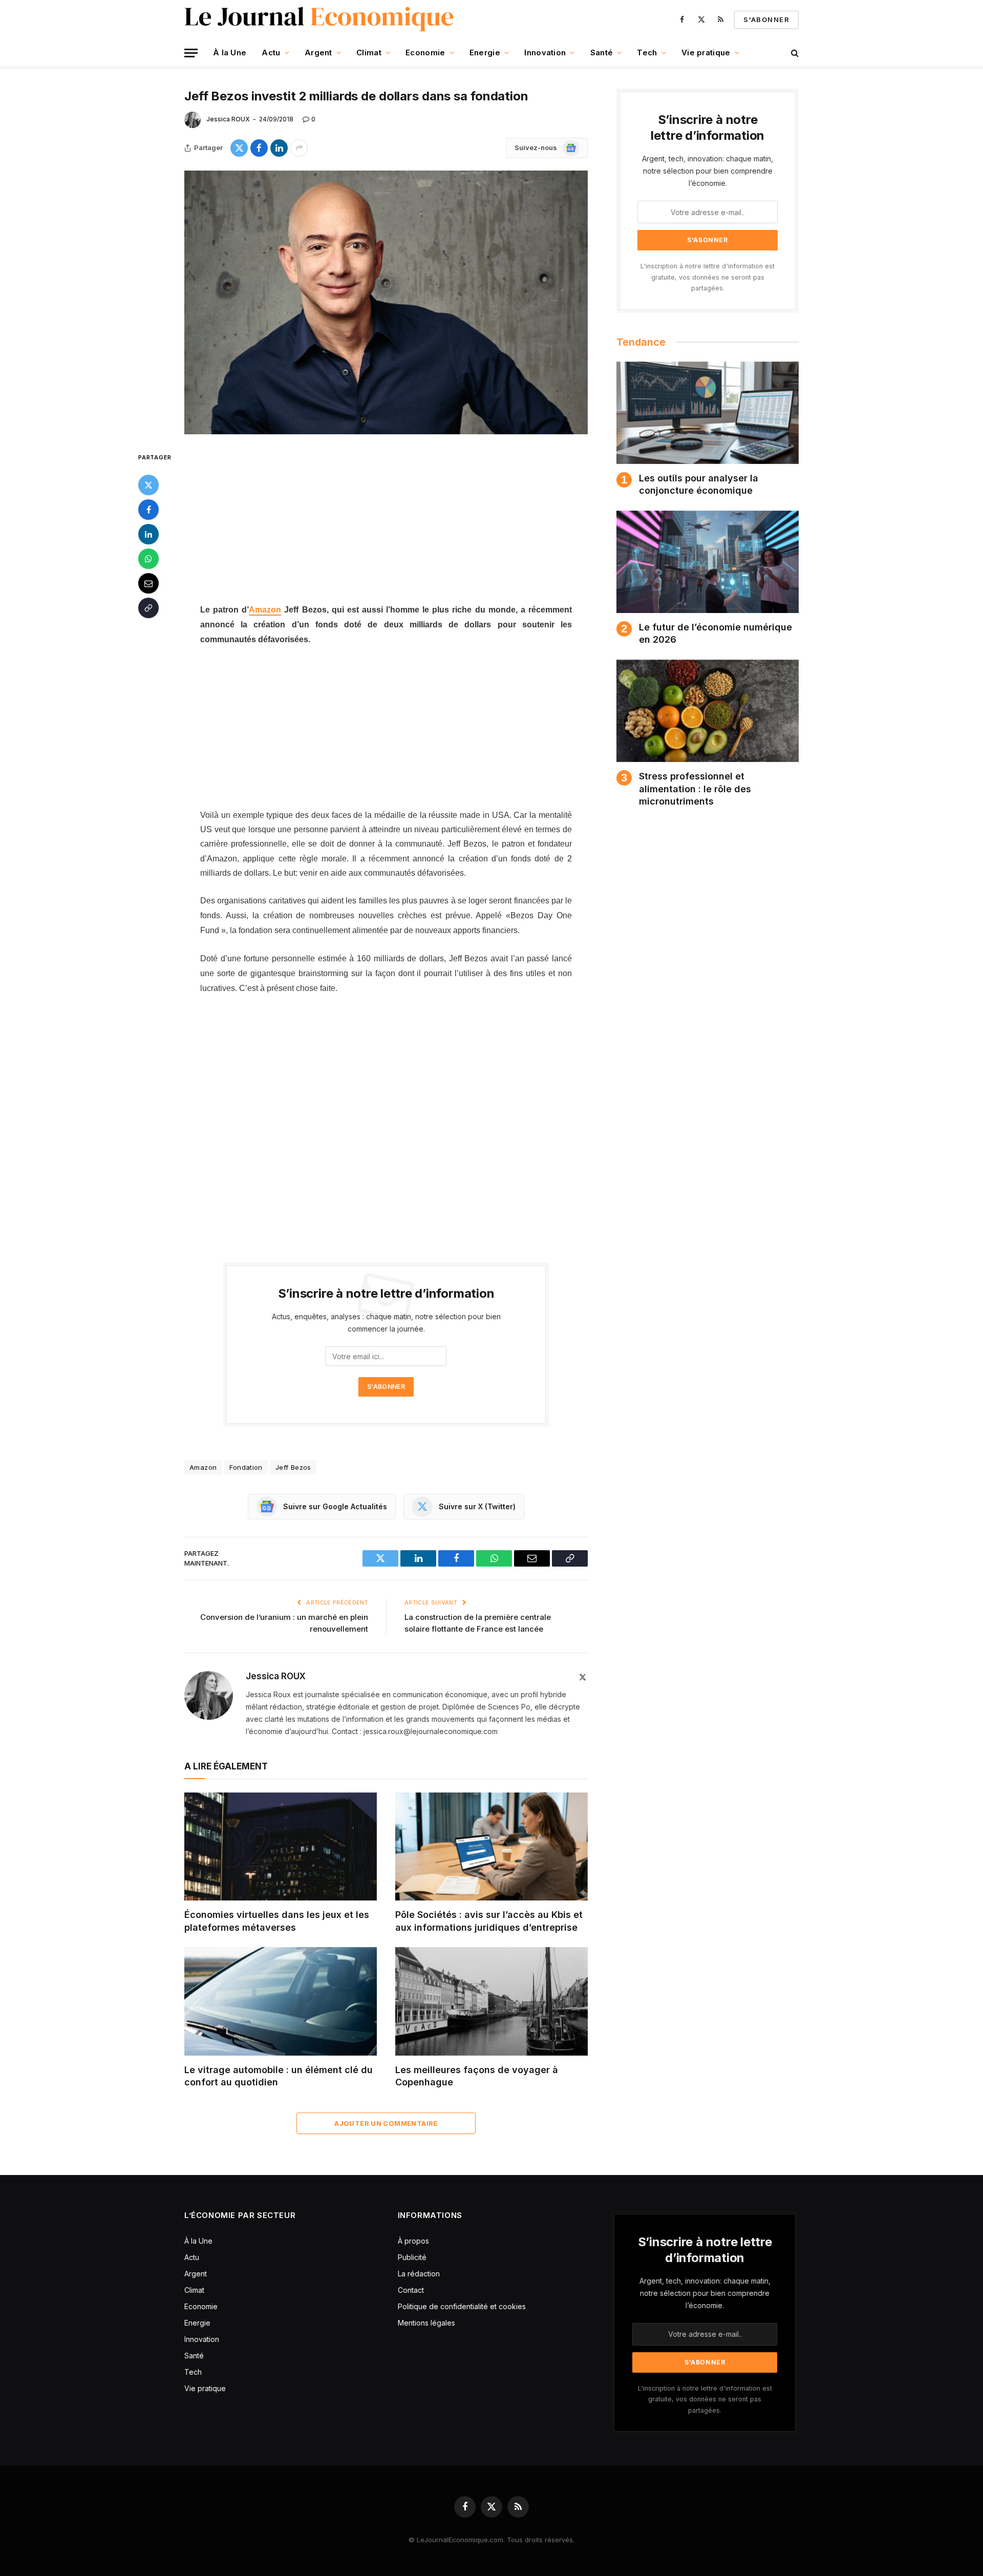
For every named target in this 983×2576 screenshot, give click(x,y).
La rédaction (419, 2274)
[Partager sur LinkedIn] (279, 148)
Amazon (265, 610)
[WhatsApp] (148, 558)
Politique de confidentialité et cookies (463, 2306)
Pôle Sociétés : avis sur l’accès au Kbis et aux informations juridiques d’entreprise (489, 1921)
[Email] (148, 583)
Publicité (412, 2257)
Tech (647, 52)
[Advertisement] (386, 526)
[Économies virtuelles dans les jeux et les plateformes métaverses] (281, 1847)
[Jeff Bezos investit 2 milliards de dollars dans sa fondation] (386, 302)
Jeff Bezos (293, 1467)
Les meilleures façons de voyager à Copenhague (477, 2076)
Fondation (246, 1467)
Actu (271, 52)
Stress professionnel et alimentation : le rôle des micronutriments (695, 789)
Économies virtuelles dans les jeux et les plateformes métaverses (277, 1921)
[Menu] (191, 53)
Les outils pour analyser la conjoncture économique (699, 484)
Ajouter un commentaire (386, 2123)
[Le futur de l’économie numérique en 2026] (708, 562)
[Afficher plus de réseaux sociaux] (299, 148)
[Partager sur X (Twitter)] (239, 148)
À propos (413, 2241)
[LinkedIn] (148, 534)
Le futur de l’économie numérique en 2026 (715, 633)
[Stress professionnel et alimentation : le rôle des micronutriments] (708, 711)
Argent (318, 52)
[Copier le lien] (148, 607)
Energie (485, 52)
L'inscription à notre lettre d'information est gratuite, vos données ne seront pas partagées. (708, 277)
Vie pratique (706, 52)
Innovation (545, 52)
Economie (425, 52)
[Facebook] (148, 509)
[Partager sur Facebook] (259, 148)
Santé (602, 52)
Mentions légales (426, 2323)
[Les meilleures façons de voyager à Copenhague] (491, 2001)
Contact (411, 2290)
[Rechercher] (794, 53)
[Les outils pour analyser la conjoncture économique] (708, 413)
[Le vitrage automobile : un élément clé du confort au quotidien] (281, 2001)
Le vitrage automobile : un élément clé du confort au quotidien (279, 2076)
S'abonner (766, 19)
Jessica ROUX (228, 119)
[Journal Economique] (320, 19)
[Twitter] (148, 484)
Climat (369, 52)
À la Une (230, 52)
